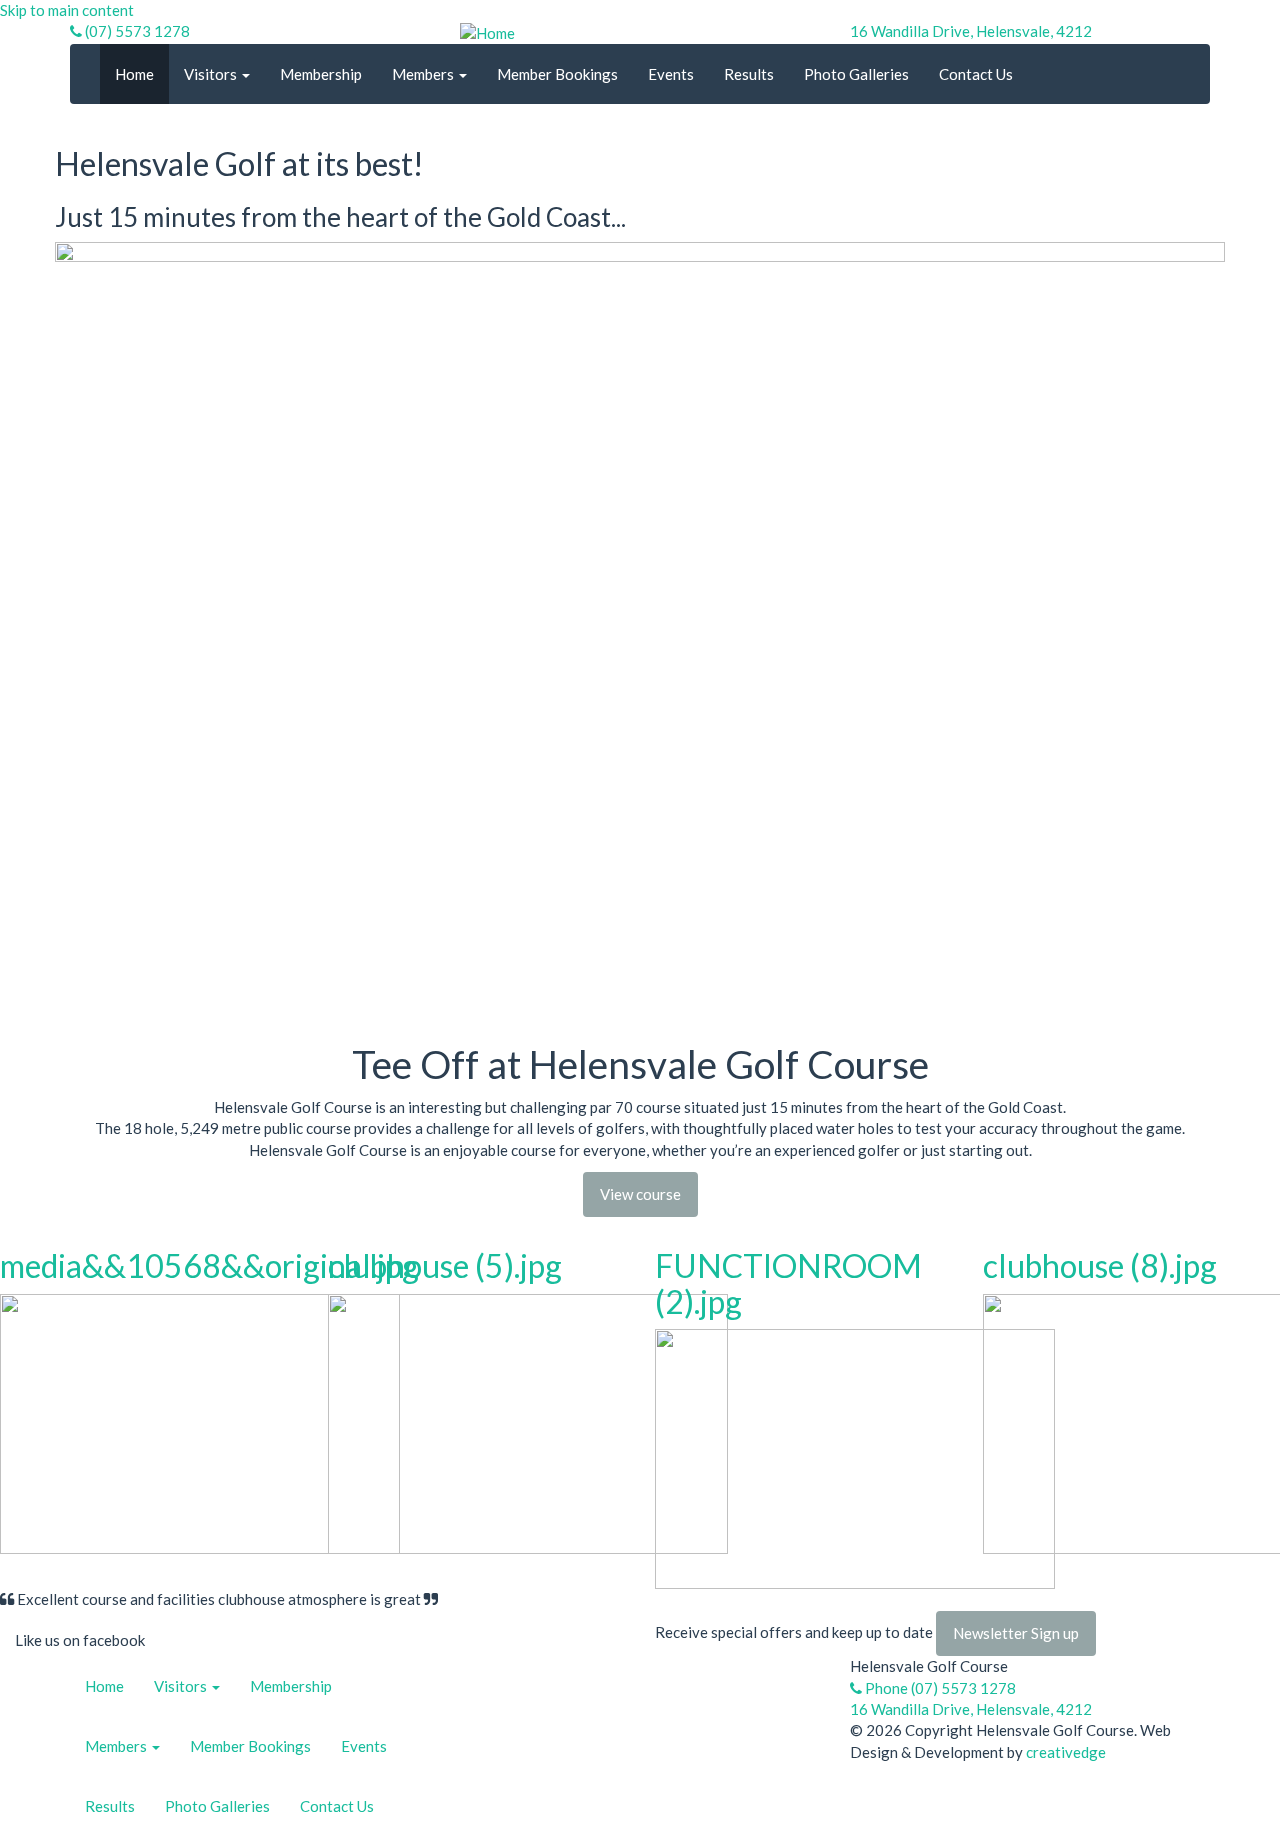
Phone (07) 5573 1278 (939, 1688)
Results (749, 74)
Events (671, 74)
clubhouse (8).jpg (1100, 1265)
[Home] (487, 31)
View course (640, 1194)
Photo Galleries (856, 74)
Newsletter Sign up (1016, 1633)
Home (134, 74)
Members (424, 74)
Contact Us (976, 74)
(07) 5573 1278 (136, 31)
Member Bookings (557, 74)
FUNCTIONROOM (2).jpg (788, 1283)
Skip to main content (67, 10)
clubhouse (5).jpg (445, 1265)
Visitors (212, 74)
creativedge (1066, 1752)
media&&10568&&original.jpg (209, 1265)
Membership (321, 74)
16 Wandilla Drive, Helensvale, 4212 (971, 31)
